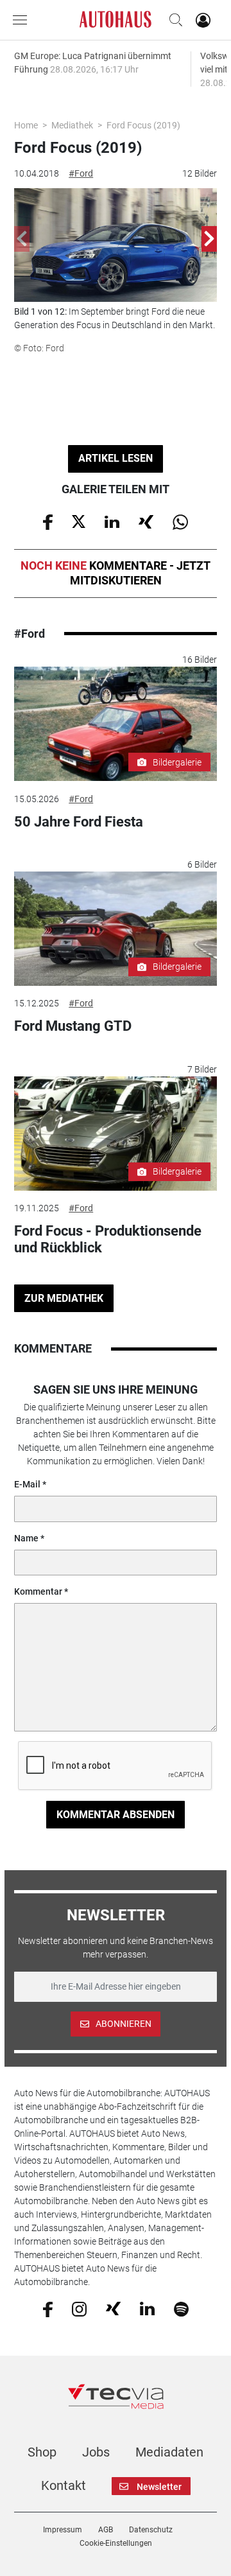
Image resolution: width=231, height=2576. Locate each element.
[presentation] (22, 239)
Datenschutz (151, 2530)
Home (26, 125)
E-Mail (27, 1484)
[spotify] (181, 2308)
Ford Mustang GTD (73, 1026)
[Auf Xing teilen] (146, 521)
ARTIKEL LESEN (116, 458)
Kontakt (64, 2485)
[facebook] (48, 2308)
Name (26, 1538)
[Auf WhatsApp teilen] (180, 521)
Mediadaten (169, 2452)
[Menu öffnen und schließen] (23, 20)
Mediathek (72, 125)
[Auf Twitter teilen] (79, 521)
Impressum (63, 2530)
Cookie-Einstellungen (116, 2543)
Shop (42, 2452)
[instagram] (79, 2308)
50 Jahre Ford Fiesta (79, 822)
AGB (106, 2530)
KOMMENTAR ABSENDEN (116, 1815)
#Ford (81, 173)
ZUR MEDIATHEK (64, 1298)
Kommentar (38, 1591)
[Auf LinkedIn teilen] (112, 521)
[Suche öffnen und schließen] (173, 20)
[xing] (113, 2308)
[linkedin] (147, 2308)
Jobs (96, 2452)
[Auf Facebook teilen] (48, 521)
